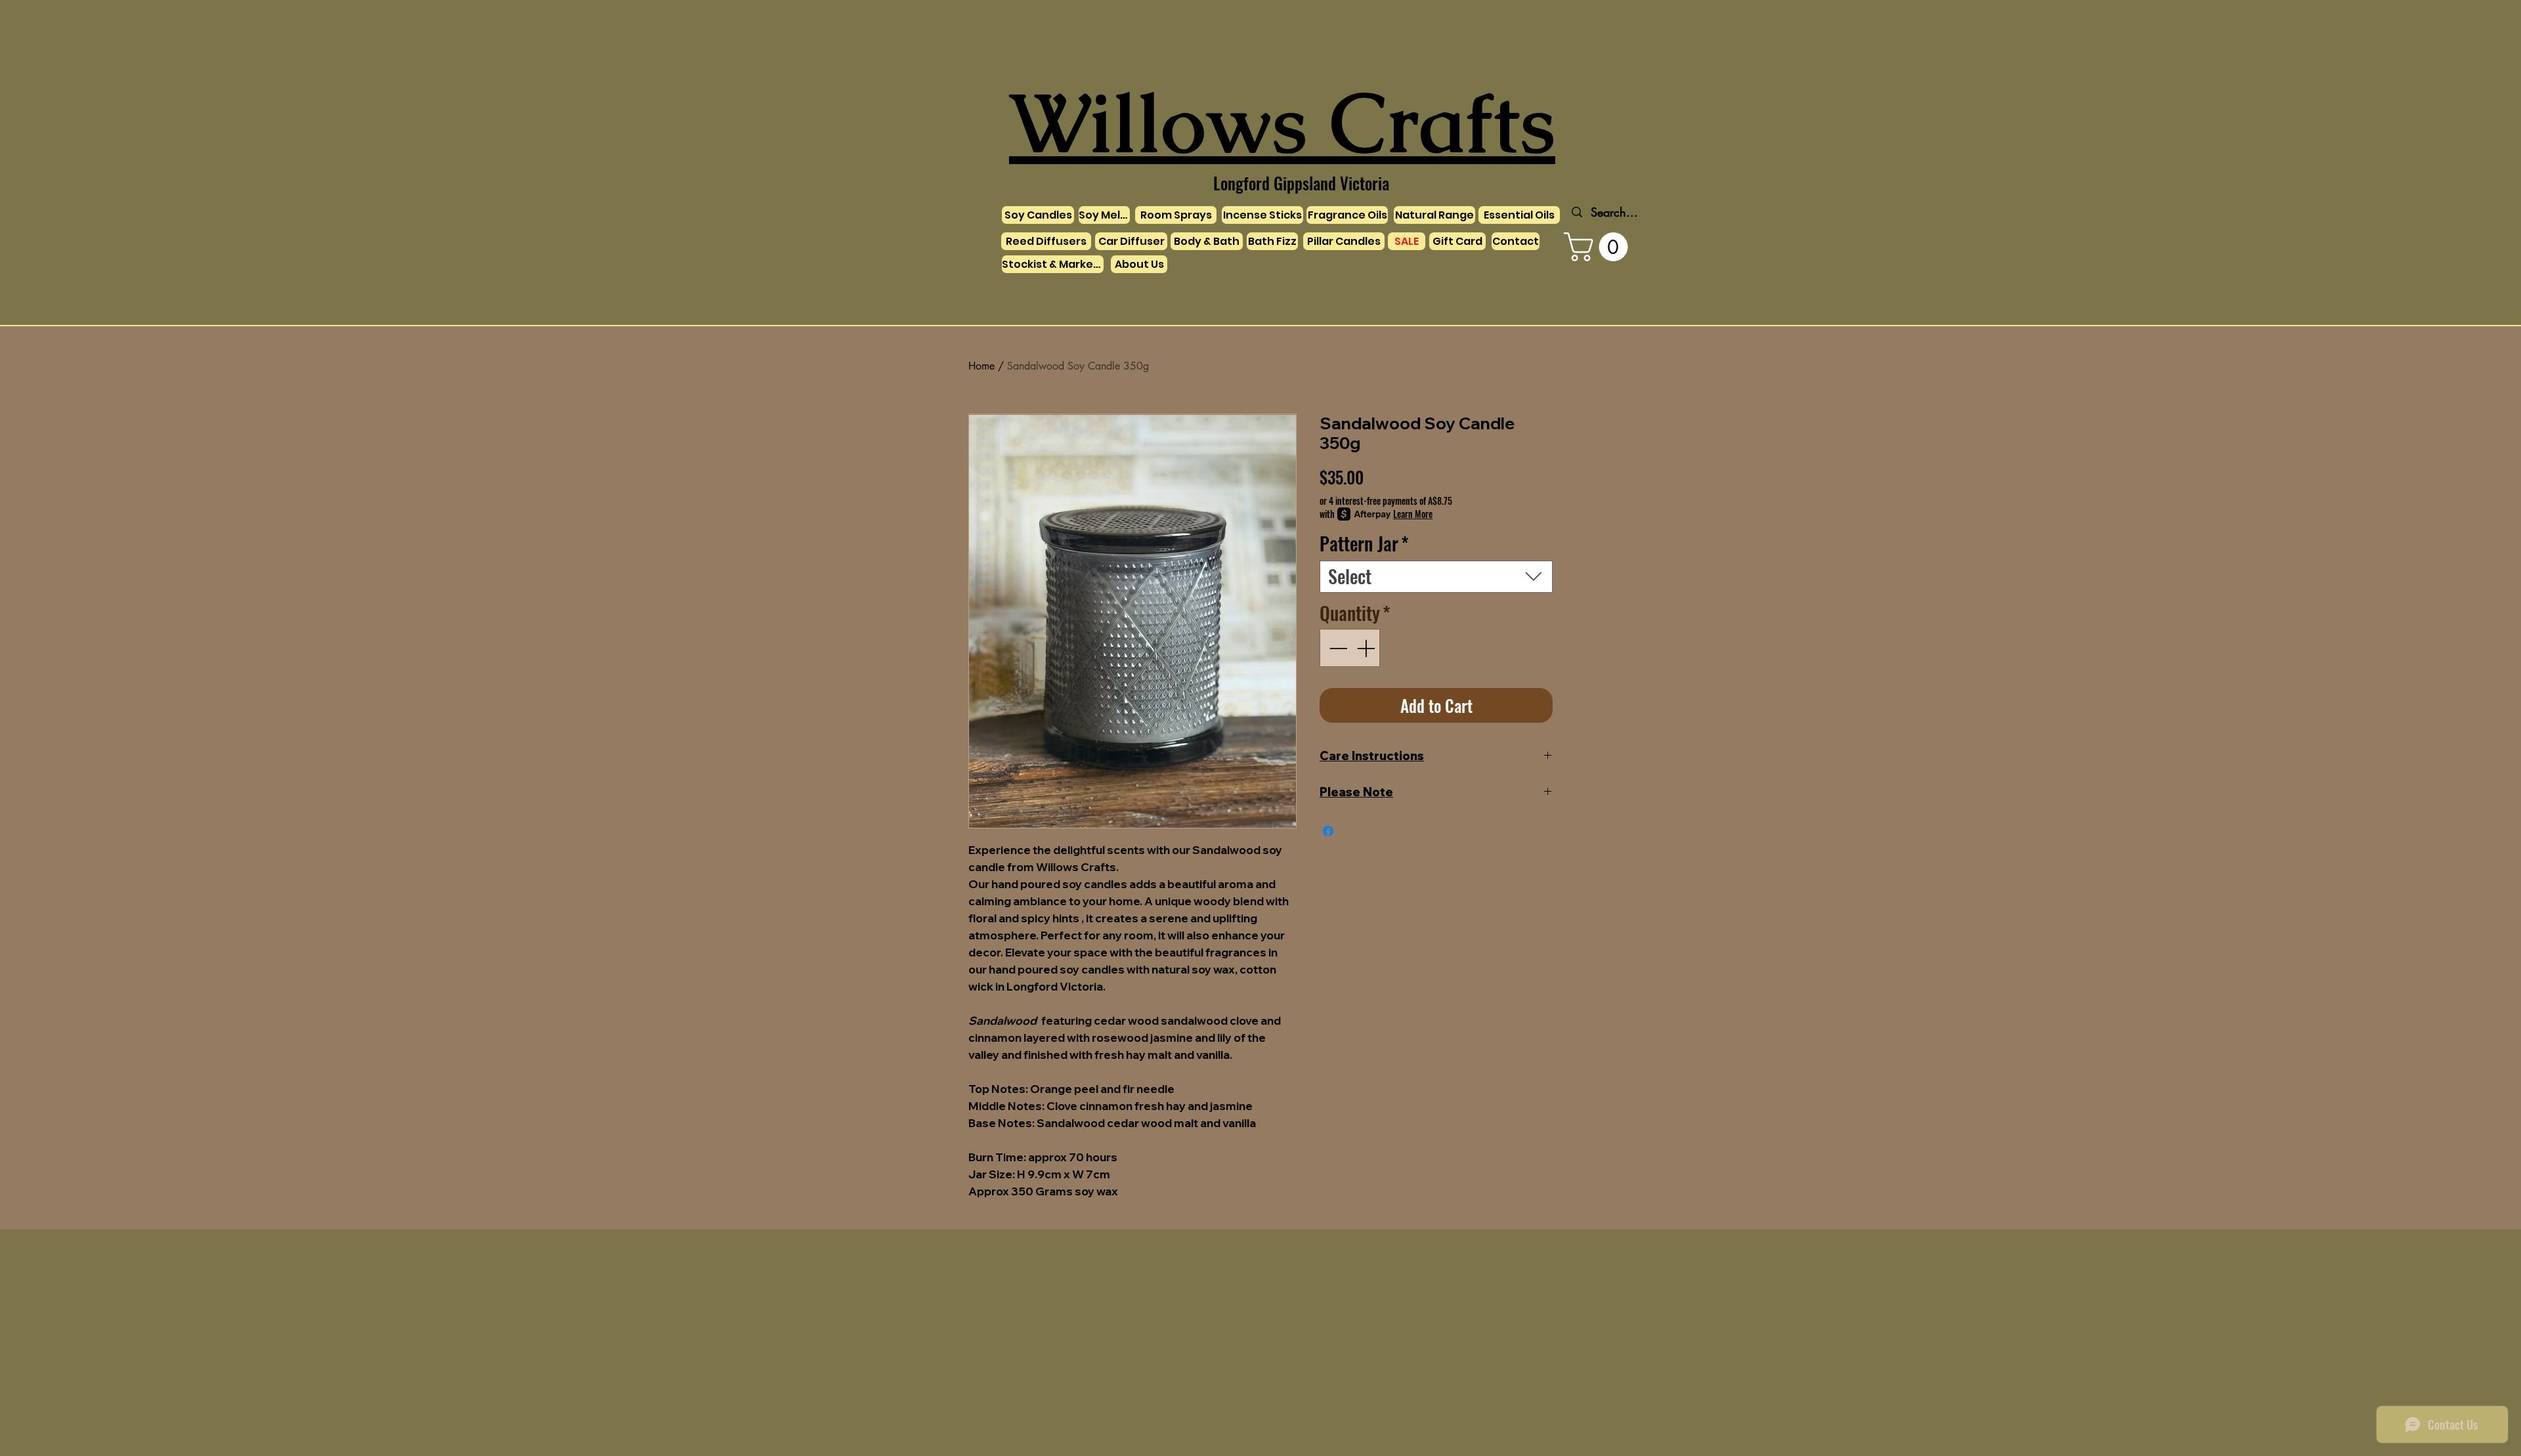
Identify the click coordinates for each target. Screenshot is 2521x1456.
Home (981, 366)
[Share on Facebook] (1328, 831)
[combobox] (1436, 577)
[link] (1599, 247)
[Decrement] (1337, 648)
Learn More (1413, 514)
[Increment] (1367, 648)
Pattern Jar (1364, 544)
